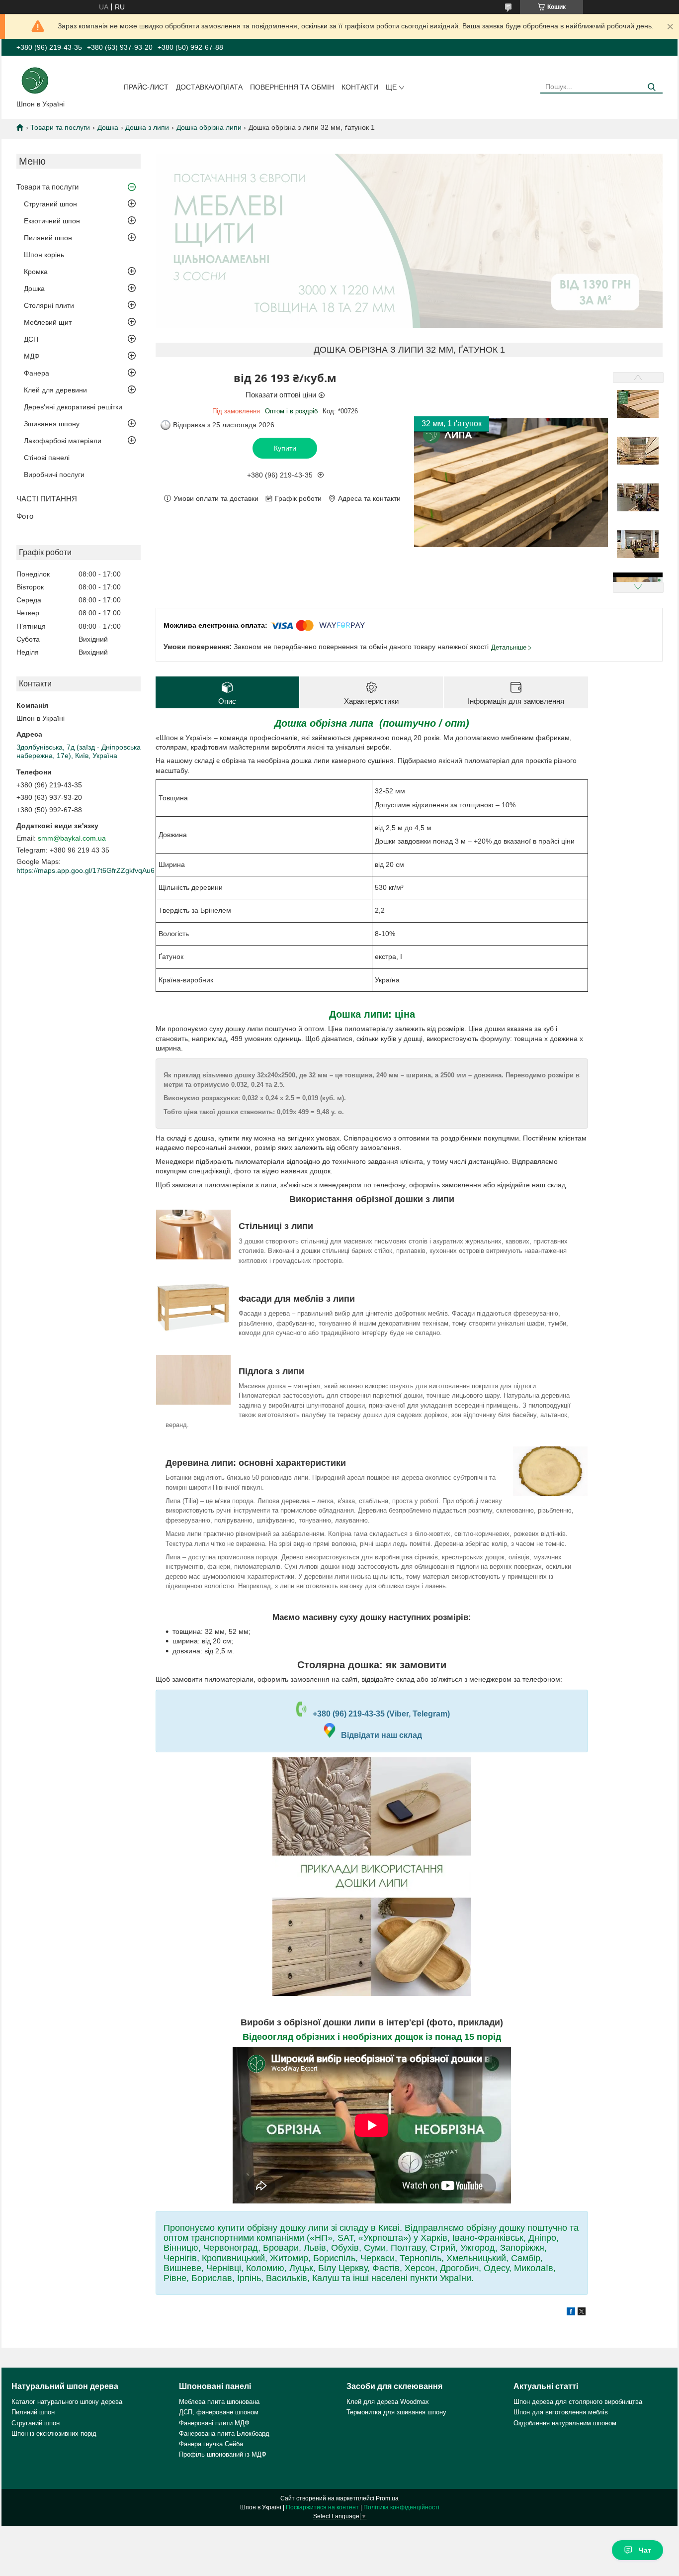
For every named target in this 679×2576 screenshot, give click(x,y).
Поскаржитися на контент (322, 2507)
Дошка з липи (147, 127)
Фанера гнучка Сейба (211, 2444)
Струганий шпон (50, 204)
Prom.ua (387, 2498)
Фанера (37, 373)
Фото (25, 516)
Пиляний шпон (48, 238)
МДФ (32, 356)
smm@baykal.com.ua (72, 838)
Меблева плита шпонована (219, 2402)
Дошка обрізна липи (209, 127)
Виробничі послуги (54, 475)
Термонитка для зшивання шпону (396, 2412)
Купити (285, 448)
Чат (645, 2550)
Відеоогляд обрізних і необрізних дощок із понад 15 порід (372, 2037)
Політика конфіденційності (401, 2507)
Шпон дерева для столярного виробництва (578, 2402)
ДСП (31, 339)
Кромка (36, 272)
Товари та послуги (60, 127)
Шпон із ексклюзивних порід (54, 2433)
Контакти (360, 87)
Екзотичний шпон (52, 221)
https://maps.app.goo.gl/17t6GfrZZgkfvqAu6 (85, 870)
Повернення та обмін (292, 87)
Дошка (108, 127)
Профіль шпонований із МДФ (223, 2454)
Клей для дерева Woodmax (388, 2402)
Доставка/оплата (209, 87)
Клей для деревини (55, 390)
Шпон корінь (44, 255)
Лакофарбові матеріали (63, 441)
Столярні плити (49, 305)
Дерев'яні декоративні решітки (73, 407)
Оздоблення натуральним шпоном (565, 2423)
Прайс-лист (146, 87)
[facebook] (571, 2313)
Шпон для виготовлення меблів (561, 2412)
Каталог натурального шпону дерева (67, 2402)
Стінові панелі (47, 458)
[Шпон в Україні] (35, 80)
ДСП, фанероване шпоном (219, 2412)
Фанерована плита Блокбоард (224, 2433)
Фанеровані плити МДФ (214, 2423)
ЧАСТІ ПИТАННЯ (47, 499)
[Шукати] (651, 87)
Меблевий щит (48, 322)
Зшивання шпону (52, 424)
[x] (582, 2313)
